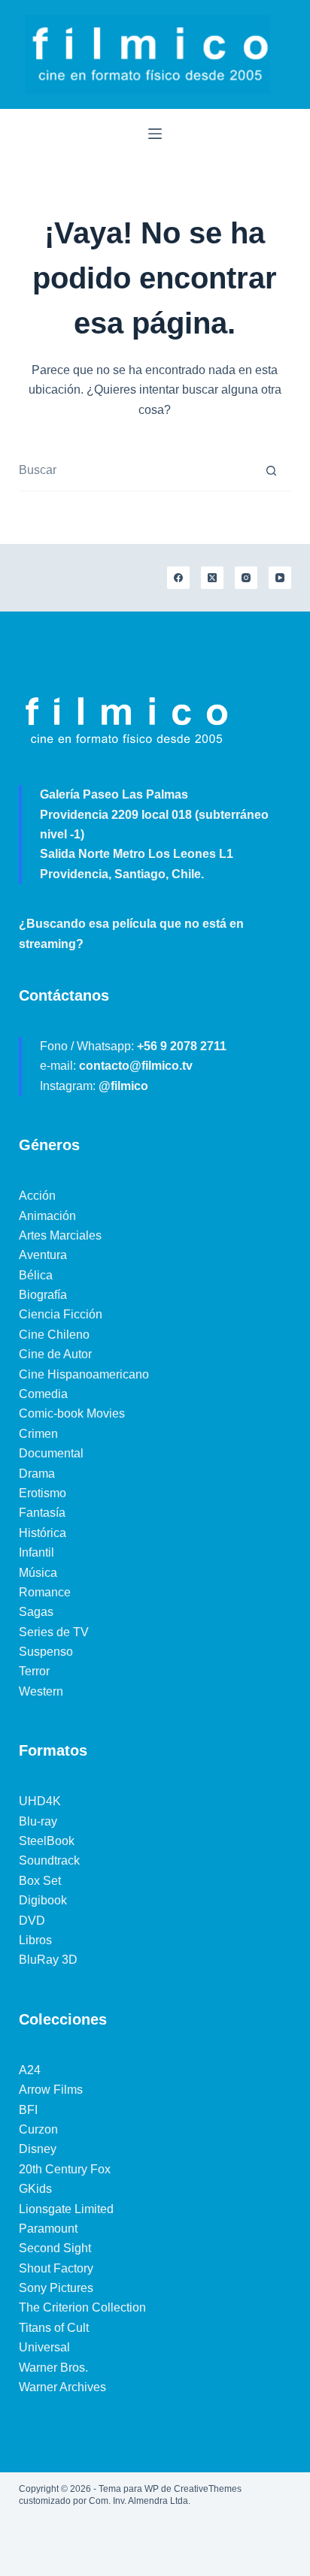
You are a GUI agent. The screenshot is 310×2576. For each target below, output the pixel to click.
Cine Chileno (54, 1335)
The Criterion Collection (82, 2307)
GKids (35, 2189)
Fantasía (42, 1513)
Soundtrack (49, 1860)
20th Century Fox (65, 2169)
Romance (45, 1592)
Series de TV (54, 1632)
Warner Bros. (53, 2368)
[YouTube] (280, 578)
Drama (37, 1474)
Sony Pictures (56, 2288)
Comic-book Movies (72, 1413)
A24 (30, 2070)
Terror (34, 1671)
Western (41, 1691)
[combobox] (135, 471)
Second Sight (55, 2248)
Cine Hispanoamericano (84, 1374)
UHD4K (40, 1801)
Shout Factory (56, 2268)
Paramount (48, 2229)
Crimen (38, 1434)
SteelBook (47, 1841)
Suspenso (46, 1652)
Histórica (43, 1533)
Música (38, 1573)
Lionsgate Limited (66, 2209)
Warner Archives (62, 2387)
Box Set (40, 1881)
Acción (37, 1196)
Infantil (36, 1552)
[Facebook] (178, 578)
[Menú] (155, 134)
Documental (51, 1453)
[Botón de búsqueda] (271, 470)
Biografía (43, 1295)
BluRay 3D (48, 1960)
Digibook (43, 1900)
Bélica (36, 1275)
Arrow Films (51, 2090)
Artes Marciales (60, 1235)
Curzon (38, 2129)
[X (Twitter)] (212, 578)
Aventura (43, 1255)
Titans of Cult (54, 2328)
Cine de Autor (55, 1354)
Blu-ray (38, 1821)
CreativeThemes (208, 2489)
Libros (35, 1940)
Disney (38, 2149)
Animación (47, 1216)
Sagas (36, 1612)
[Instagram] (246, 578)
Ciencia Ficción (61, 1314)
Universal (44, 2347)
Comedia (43, 1394)
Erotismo (43, 1493)
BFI (28, 2110)
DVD (32, 1921)
